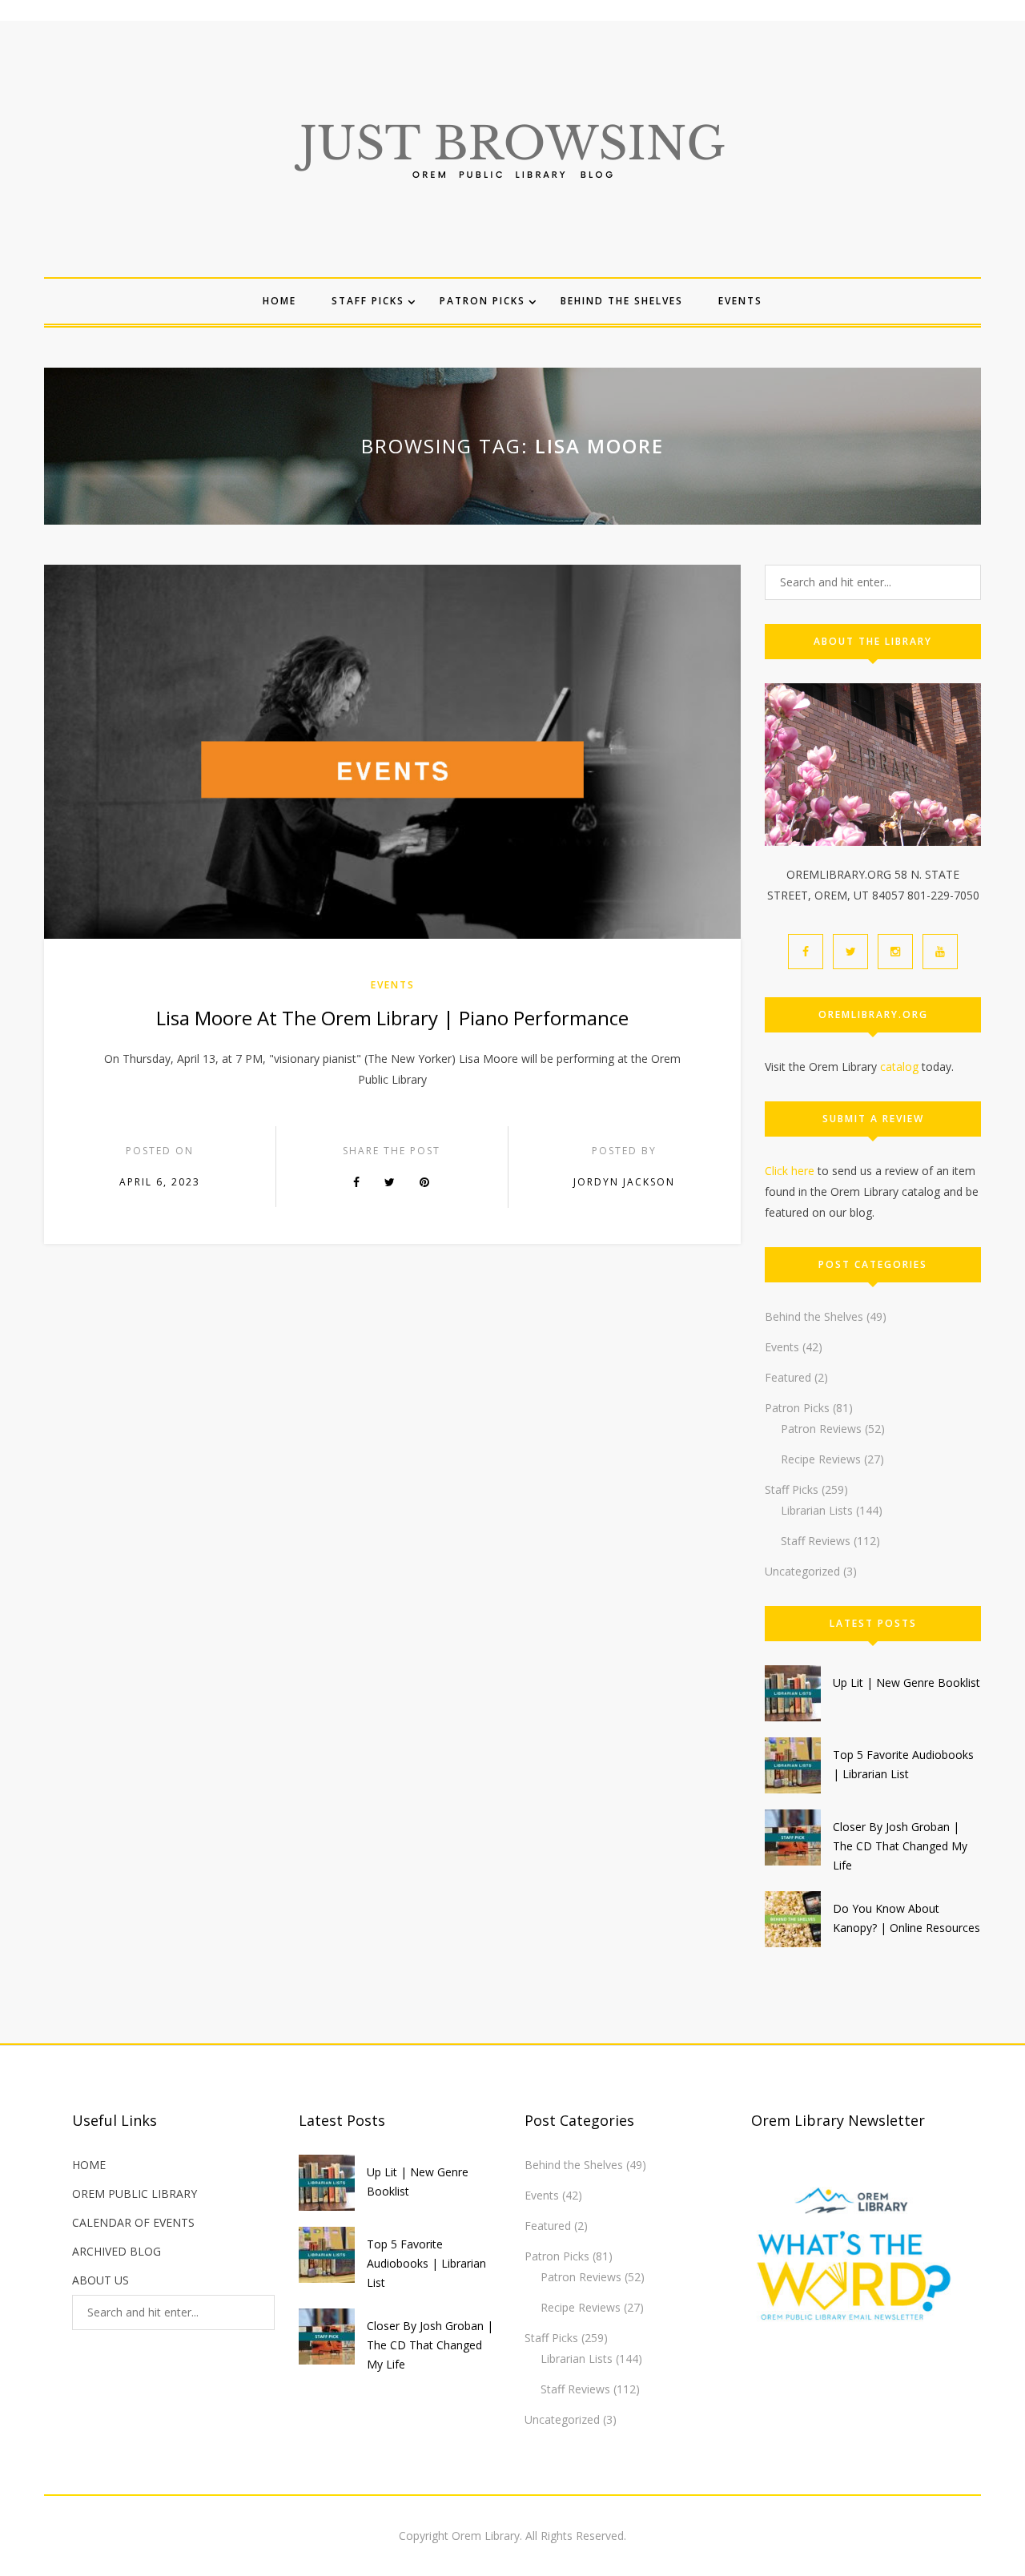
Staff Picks (368, 301)
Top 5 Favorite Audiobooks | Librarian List (426, 2263)
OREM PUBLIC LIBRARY (135, 2194)
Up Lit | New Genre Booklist (906, 1682)
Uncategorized (802, 1571)
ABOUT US (100, 2280)
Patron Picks (482, 301)
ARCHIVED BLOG (117, 2251)
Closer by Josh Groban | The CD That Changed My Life (900, 1846)
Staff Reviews (816, 1541)
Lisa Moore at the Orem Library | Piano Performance (392, 1018)
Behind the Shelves (622, 301)
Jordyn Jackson (624, 1182)
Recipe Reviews (821, 1459)
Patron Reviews (821, 1429)
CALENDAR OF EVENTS (133, 2222)
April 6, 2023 (160, 1182)
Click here (790, 1171)
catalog (899, 1067)
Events (740, 301)
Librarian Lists (817, 1510)
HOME (89, 2165)
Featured (788, 1377)
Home (279, 301)
